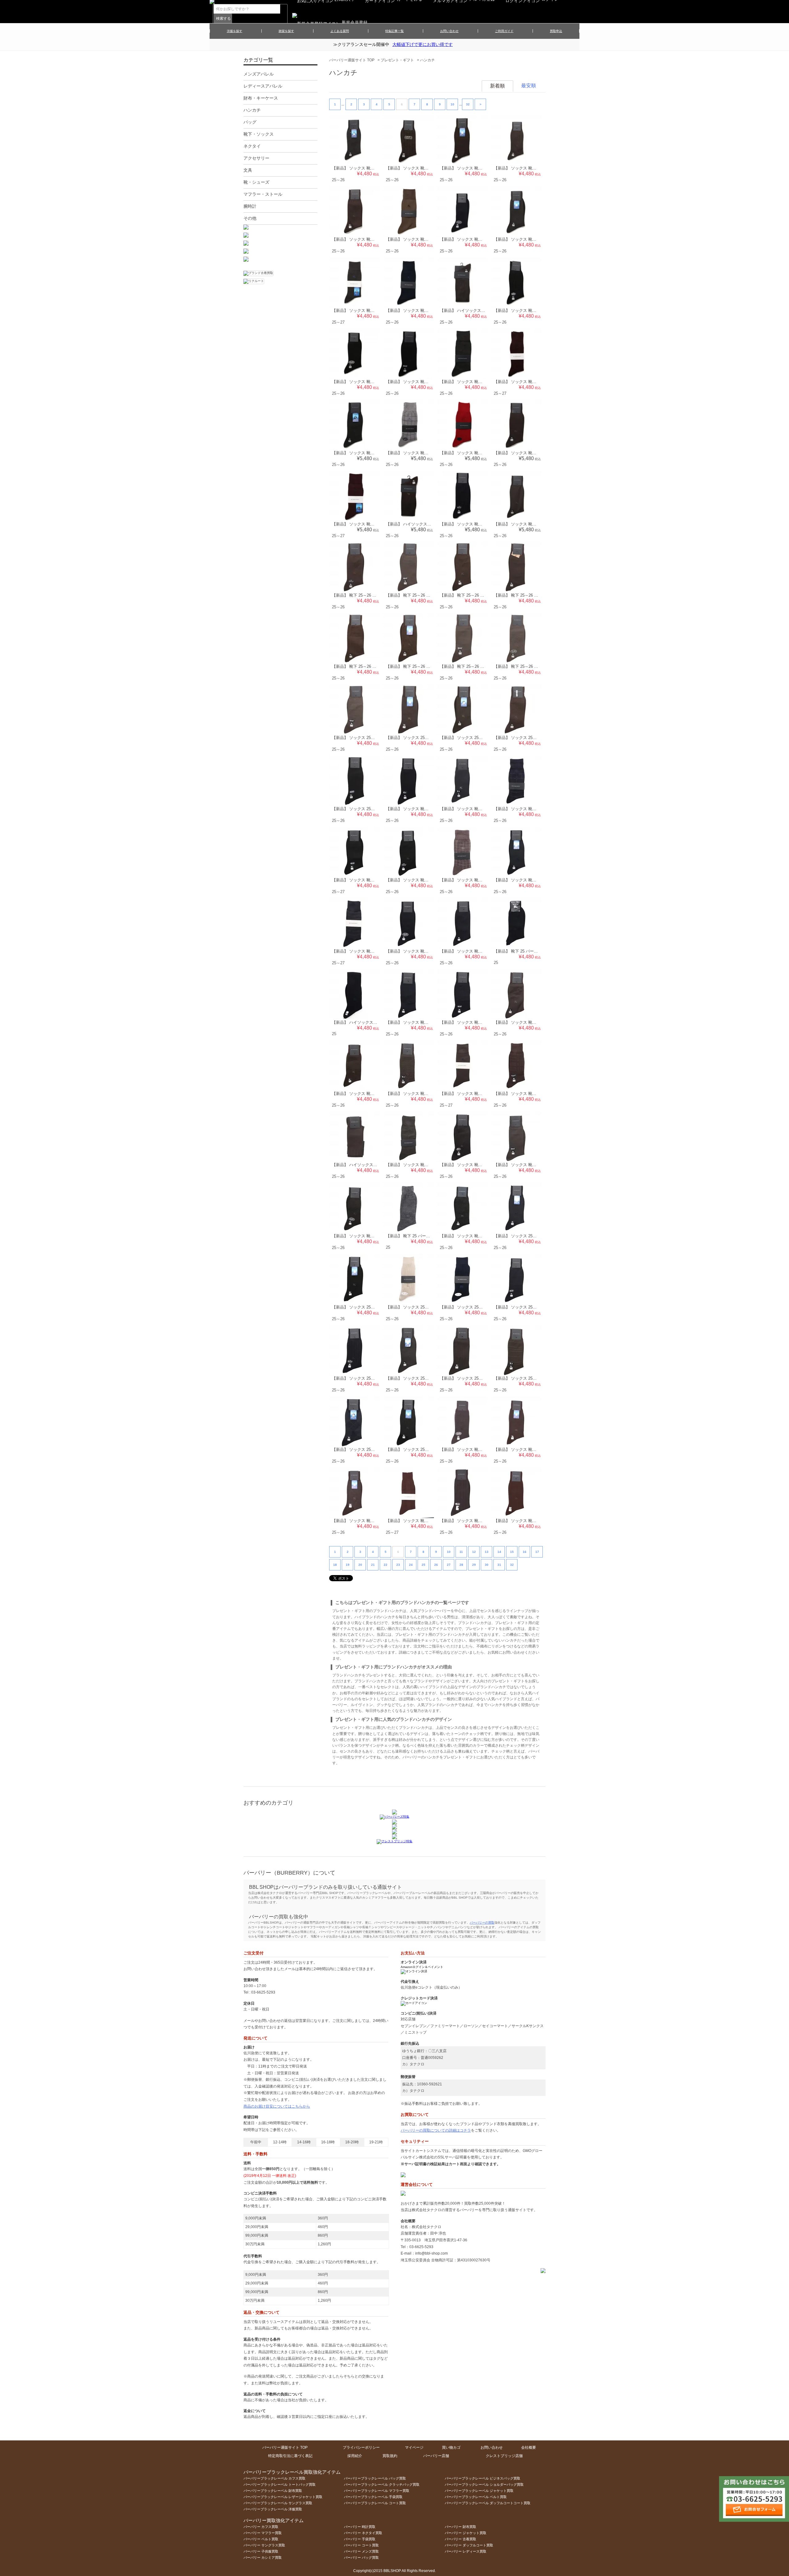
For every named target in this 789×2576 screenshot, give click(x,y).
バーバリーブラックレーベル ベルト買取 (476, 2497)
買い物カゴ (451, 2447)
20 (360, 1565)
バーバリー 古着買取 (460, 2539)
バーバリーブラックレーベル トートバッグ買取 (280, 2484)
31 (499, 1565)
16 (525, 1552)
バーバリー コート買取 (361, 2545)
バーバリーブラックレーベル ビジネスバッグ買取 (482, 2478)
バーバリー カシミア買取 (263, 2558)
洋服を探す (235, 31)
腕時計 (250, 206)
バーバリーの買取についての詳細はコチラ (436, 2130)
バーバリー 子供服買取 (261, 2551)
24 (411, 1565)
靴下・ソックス (259, 134)
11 (461, 1552)
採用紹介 (355, 2456)
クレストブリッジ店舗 (504, 2456)
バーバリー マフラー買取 (263, 2533)
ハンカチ (427, 60)
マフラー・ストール (263, 194)
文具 (248, 170)
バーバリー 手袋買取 (360, 2539)
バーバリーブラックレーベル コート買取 (375, 2503)
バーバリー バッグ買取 (361, 2558)
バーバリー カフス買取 (261, 2527)
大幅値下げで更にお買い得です (423, 44)
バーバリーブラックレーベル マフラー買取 (377, 2491)
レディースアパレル (263, 86)
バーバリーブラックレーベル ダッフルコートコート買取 (488, 2503)
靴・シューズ (256, 182)
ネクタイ (252, 146)
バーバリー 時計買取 (360, 2527)
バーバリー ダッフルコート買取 (469, 2545)
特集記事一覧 (394, 31)
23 (398, 1565)
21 (373, 1565)
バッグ (250, 122)
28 (461, 1565)
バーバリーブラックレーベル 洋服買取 (273, 2509)
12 (474, 1552)
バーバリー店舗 (436, 2456)
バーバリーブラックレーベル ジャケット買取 (479, 2491)
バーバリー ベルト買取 (261, 2539)
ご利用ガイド (504, 31)
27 (449, 1565)
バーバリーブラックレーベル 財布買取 (273, 2491)
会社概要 (529, 2447)
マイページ (414, 2447)
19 (348, 1565)
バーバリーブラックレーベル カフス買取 (274, 2478)
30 (487, 1565)
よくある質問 (340, 31)
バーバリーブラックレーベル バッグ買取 (375, 2478)
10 (452, 104)
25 (423, 1565)
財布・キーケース (261, 98)
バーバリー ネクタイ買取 (363, 2533)
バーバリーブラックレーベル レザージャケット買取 (283, 2497)
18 (335, 1565)
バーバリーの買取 (482, 1923)
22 (386, 1565)
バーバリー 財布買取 (460, 2527)
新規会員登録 (355, 22)
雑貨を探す (286, 31)
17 (537, 1552)
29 (474, 1565)
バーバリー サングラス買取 (264, 2545)
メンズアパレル (259, 74)
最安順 (529, 86)
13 (487, 1552)
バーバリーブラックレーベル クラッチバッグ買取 (382, 2484)
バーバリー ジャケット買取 (466, 2533)
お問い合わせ (449, 31)
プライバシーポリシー (361, 2447)
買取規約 (390, 2456)
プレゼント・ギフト (397, 60)
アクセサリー (256, 158)
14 (499, 1552)
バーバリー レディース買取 (466, 2551)
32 (468, 104)
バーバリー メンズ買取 (361, 2551)
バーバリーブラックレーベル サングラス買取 (278, 2503)
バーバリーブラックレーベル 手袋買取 (373, 2497)
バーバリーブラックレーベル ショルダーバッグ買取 (484, 2484)
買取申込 (556, 31)
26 (436, 1565)
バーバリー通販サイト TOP (352, 60)
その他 (250, 218)
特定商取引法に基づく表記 (290, 2456)
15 (512, 1552)
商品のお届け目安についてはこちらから (277, 2106)
